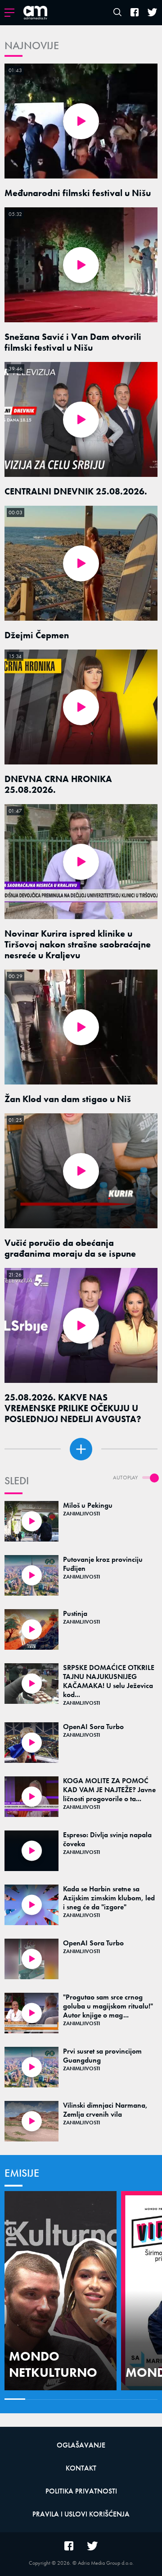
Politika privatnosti (81, 2491)
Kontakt (81, 2468)
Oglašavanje (81, 2445)
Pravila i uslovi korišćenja (81, 2514)
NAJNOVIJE (32, 45)
